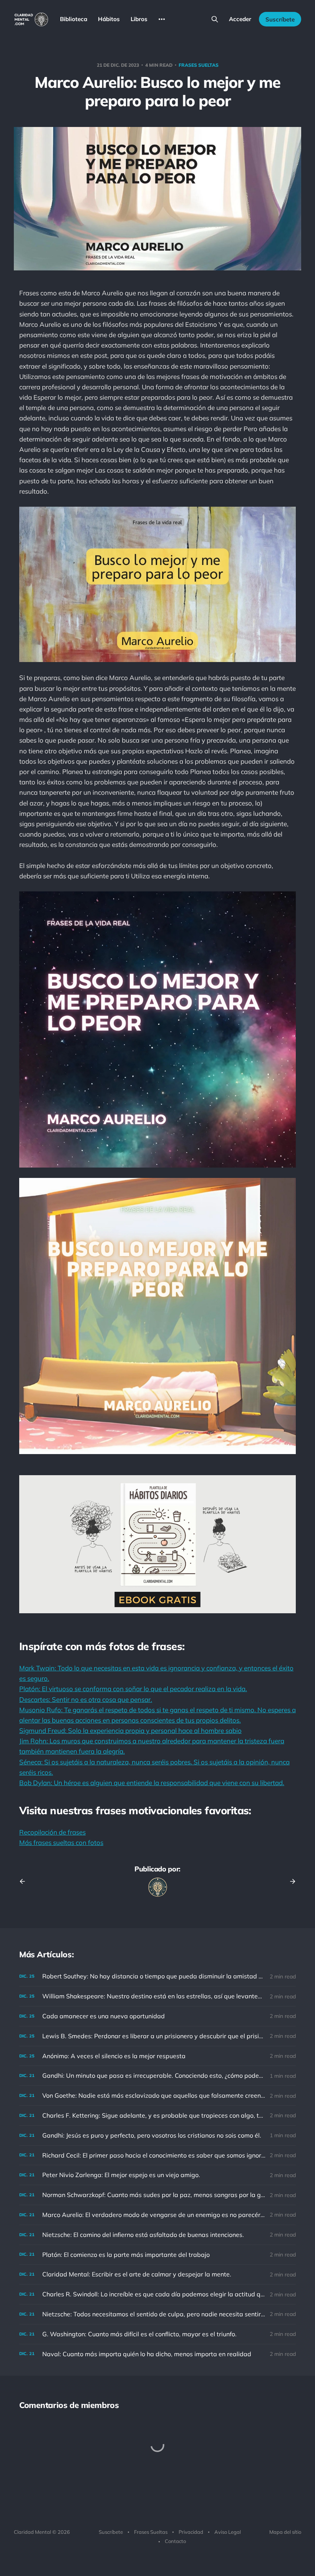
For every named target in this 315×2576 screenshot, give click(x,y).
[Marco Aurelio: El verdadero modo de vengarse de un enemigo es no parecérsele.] (157, 2215)
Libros (139, 19)
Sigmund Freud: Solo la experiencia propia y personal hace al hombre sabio (130, 1730)
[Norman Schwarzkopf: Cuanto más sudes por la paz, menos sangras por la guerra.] (157, 2195)
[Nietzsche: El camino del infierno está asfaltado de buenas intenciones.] (157, 2235)
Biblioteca (74, 19)
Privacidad (191, 2532)
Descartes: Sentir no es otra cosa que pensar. (86, 1699)
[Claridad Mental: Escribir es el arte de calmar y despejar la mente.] (157, 2274)
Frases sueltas (199, 65)
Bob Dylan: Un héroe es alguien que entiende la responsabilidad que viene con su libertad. (152, 1783)
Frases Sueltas (151, 2532)
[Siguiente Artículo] (290, 1881)
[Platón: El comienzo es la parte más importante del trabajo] (157, 2255)
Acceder (240, 19)
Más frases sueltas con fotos (61, 1842)
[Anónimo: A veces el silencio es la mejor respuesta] (157, 2056)
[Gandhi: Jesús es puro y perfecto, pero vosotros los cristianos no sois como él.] (157, 2135)
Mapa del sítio (285, 2532)
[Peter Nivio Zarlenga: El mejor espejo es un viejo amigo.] (157, 2175)
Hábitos (109, 19)
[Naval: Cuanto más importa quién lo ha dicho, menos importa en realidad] (157, 2354)
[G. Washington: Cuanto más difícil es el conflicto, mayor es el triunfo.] (157, 2334)
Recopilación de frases (52, 1832)
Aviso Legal (228, 2532)
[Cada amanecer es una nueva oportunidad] (157, 2016)
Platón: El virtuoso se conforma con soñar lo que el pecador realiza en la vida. (133, 1689)
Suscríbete (280, 19)
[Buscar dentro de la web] (215, 19)
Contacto (175, 2541)
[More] (162, 19)
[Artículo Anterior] (25, 1881)
